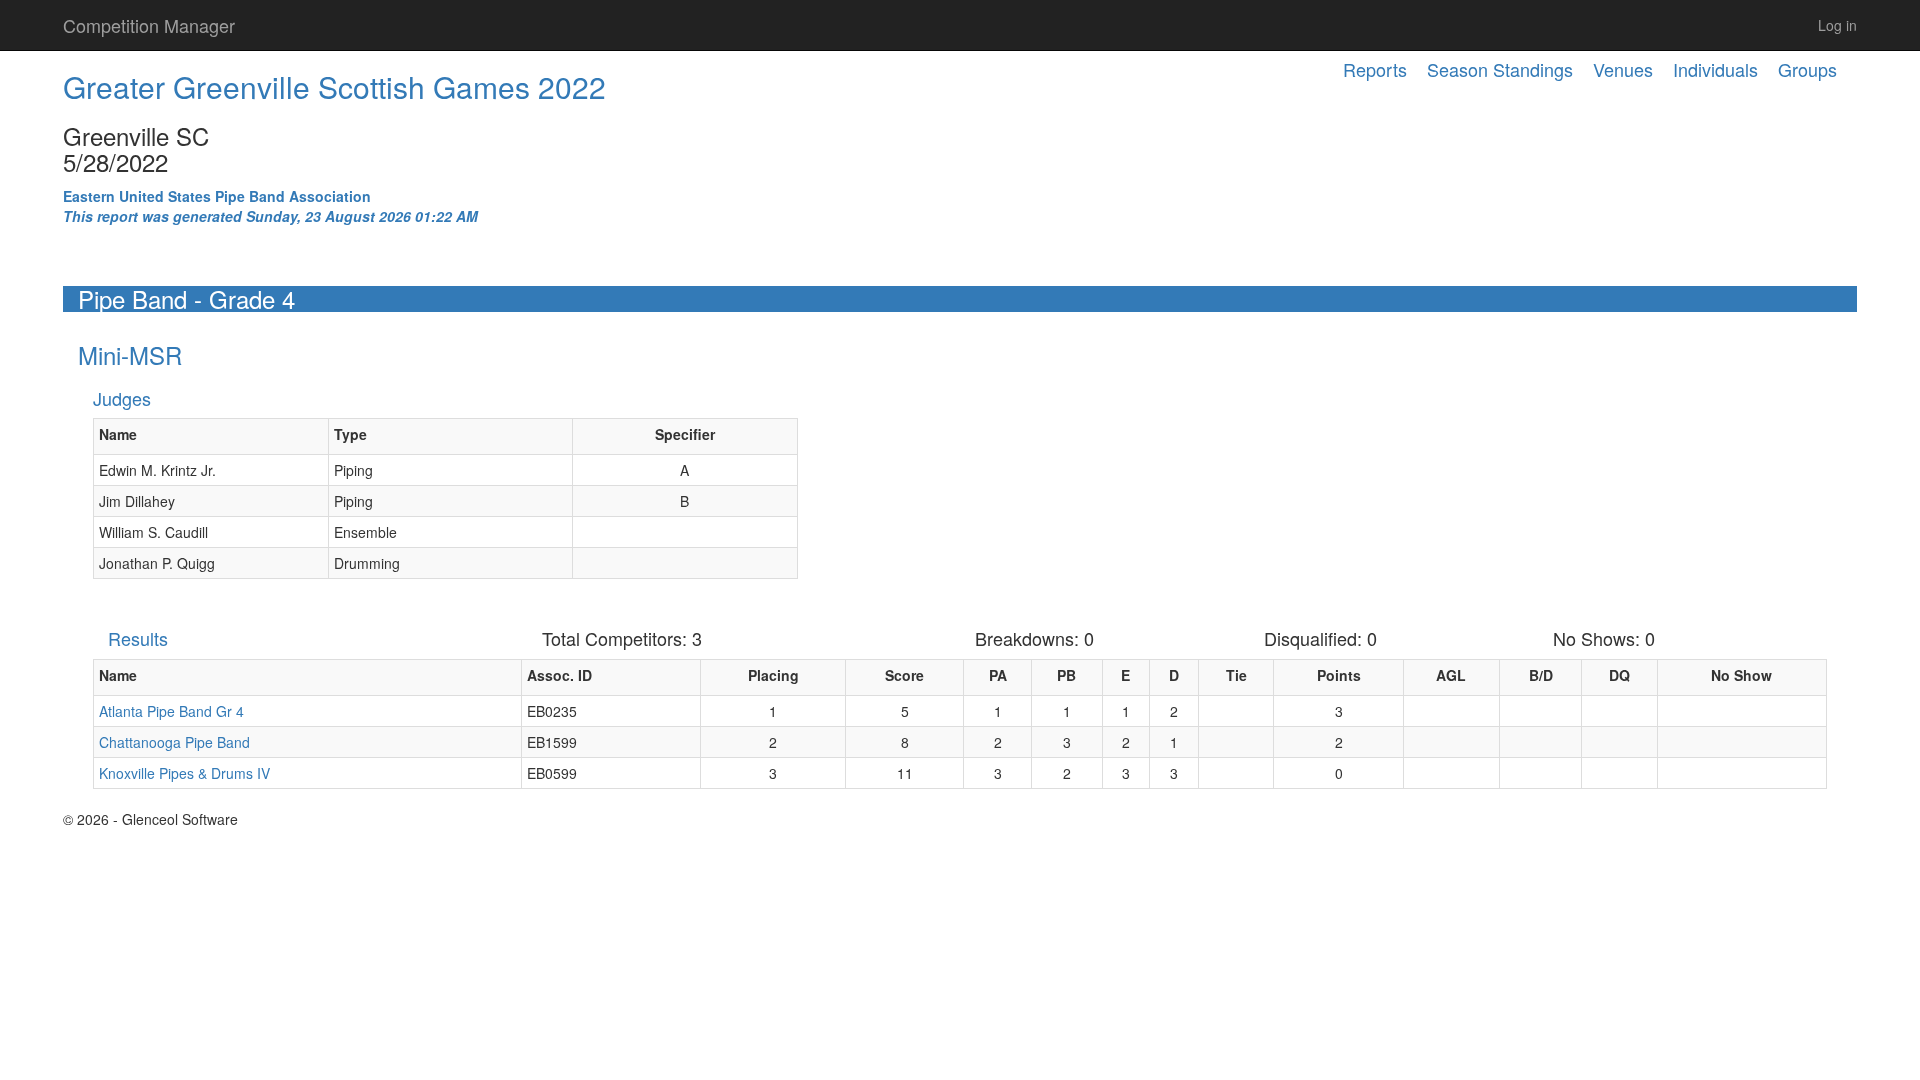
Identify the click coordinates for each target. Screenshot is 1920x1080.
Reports (1375, 69)
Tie (1236, 675)
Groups (1807, 69)
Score (904, 675)
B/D (1541, 675)
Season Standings (1500, 69)
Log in (1837, 25)
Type (350, 434)
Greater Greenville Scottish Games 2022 (334, 86)
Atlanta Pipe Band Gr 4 (171, 711)
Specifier (685, 434)
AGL (1451, 675)
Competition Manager (149, 25)
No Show (1741, 675)
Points (1339, 675)
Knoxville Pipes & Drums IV (184, 773)
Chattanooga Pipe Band (174, 742)
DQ (1619, 675)
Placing (773, 675)
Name (118, 434)
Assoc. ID (559, 675)
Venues (1623, 69)
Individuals (1715, 69)
